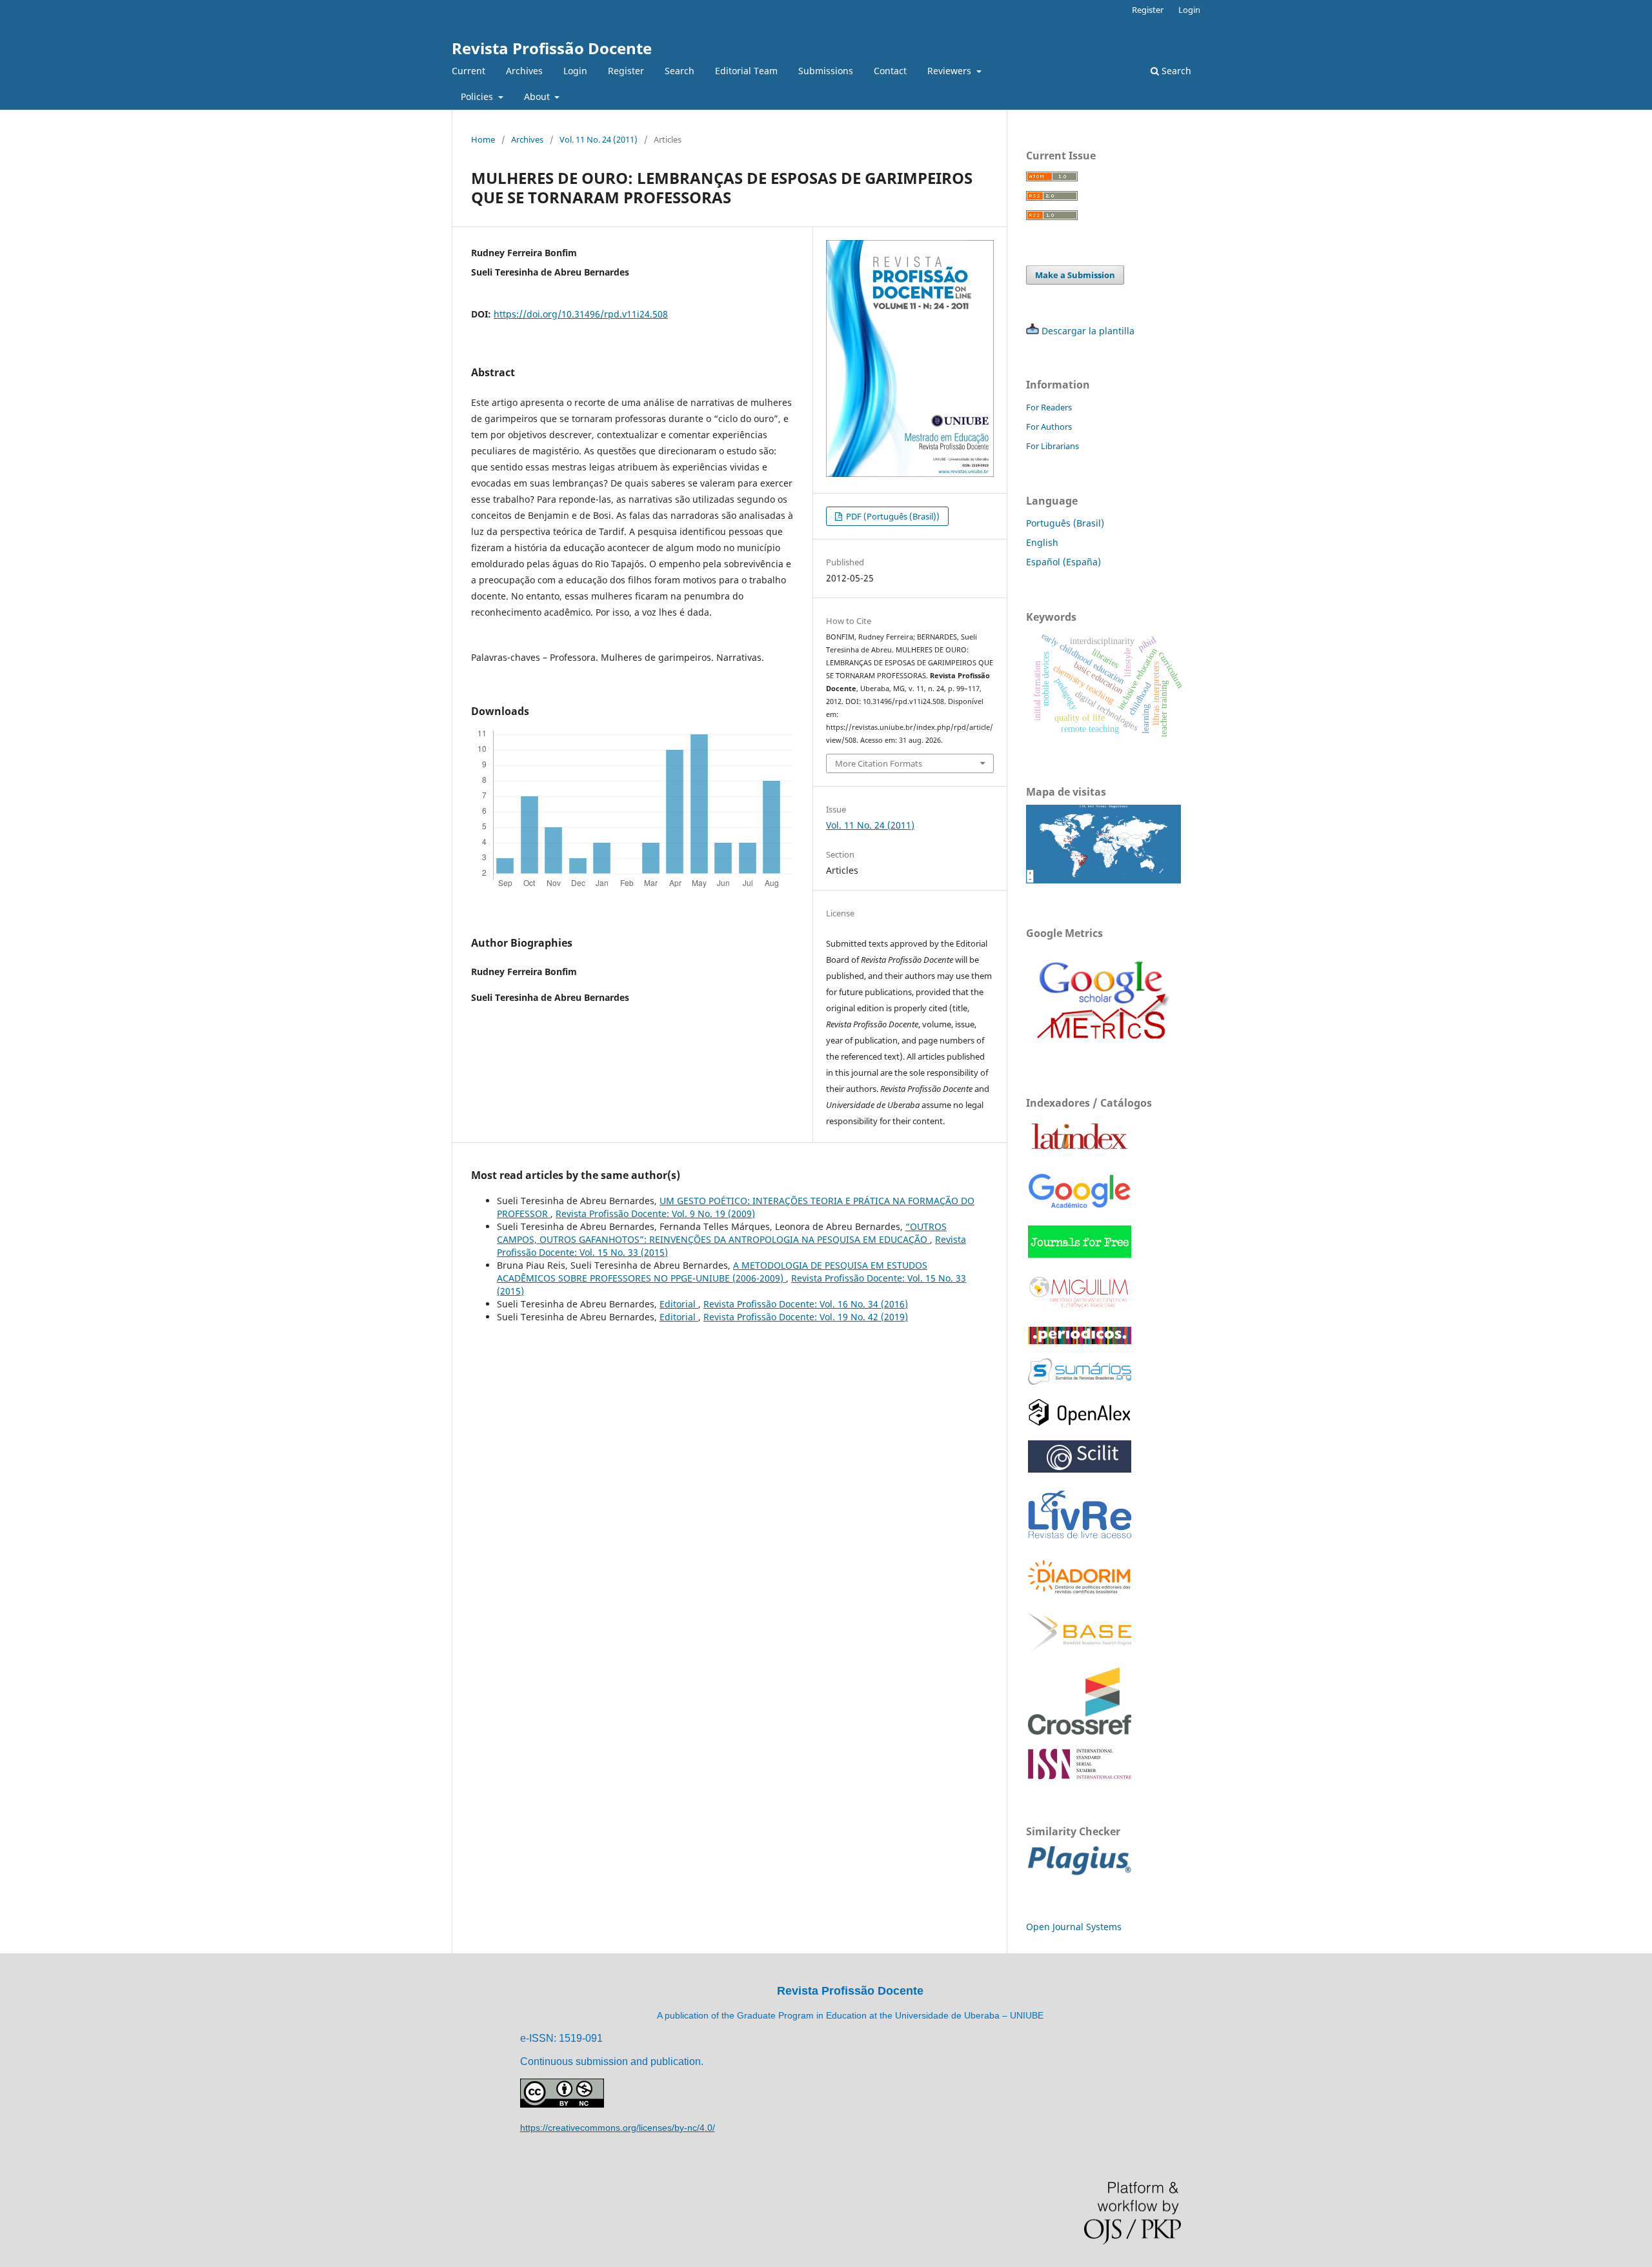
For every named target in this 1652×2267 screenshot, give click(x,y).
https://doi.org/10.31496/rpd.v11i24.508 (581, 314)
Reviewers (951, 71)
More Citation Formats (879, 763)
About (538, 96)
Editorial (679, 1304)
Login (575, 71)
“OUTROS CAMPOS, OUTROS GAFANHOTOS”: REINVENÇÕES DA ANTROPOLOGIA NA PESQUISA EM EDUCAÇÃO (722, 1233)
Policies (478, 96)
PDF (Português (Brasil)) (892, 516)
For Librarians (1053, 446)
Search (680, 71)
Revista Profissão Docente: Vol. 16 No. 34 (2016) (806, 1304)
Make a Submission (1075, 275)
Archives (524, 71)
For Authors (1049, 427)
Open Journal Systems (1074, 1927)
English (1042, 542)
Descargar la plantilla (1088, 331)
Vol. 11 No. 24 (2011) (599, 139)
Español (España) (1063, 562)
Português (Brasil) (1065, 523)
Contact (890, 71)
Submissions (826, 71)
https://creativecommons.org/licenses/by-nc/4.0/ (618, 2128)
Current (468, 71)
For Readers (1049, 407)
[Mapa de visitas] (1103, 880)
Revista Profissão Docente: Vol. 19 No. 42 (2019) (806, 1317)
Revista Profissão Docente (552, 48)
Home (483, 139)
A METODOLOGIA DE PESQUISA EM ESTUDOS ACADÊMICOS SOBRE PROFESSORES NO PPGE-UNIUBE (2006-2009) (712, 1272)
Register (626, 71)
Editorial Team (746, 71)
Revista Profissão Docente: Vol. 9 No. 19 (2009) (655, 1214)
